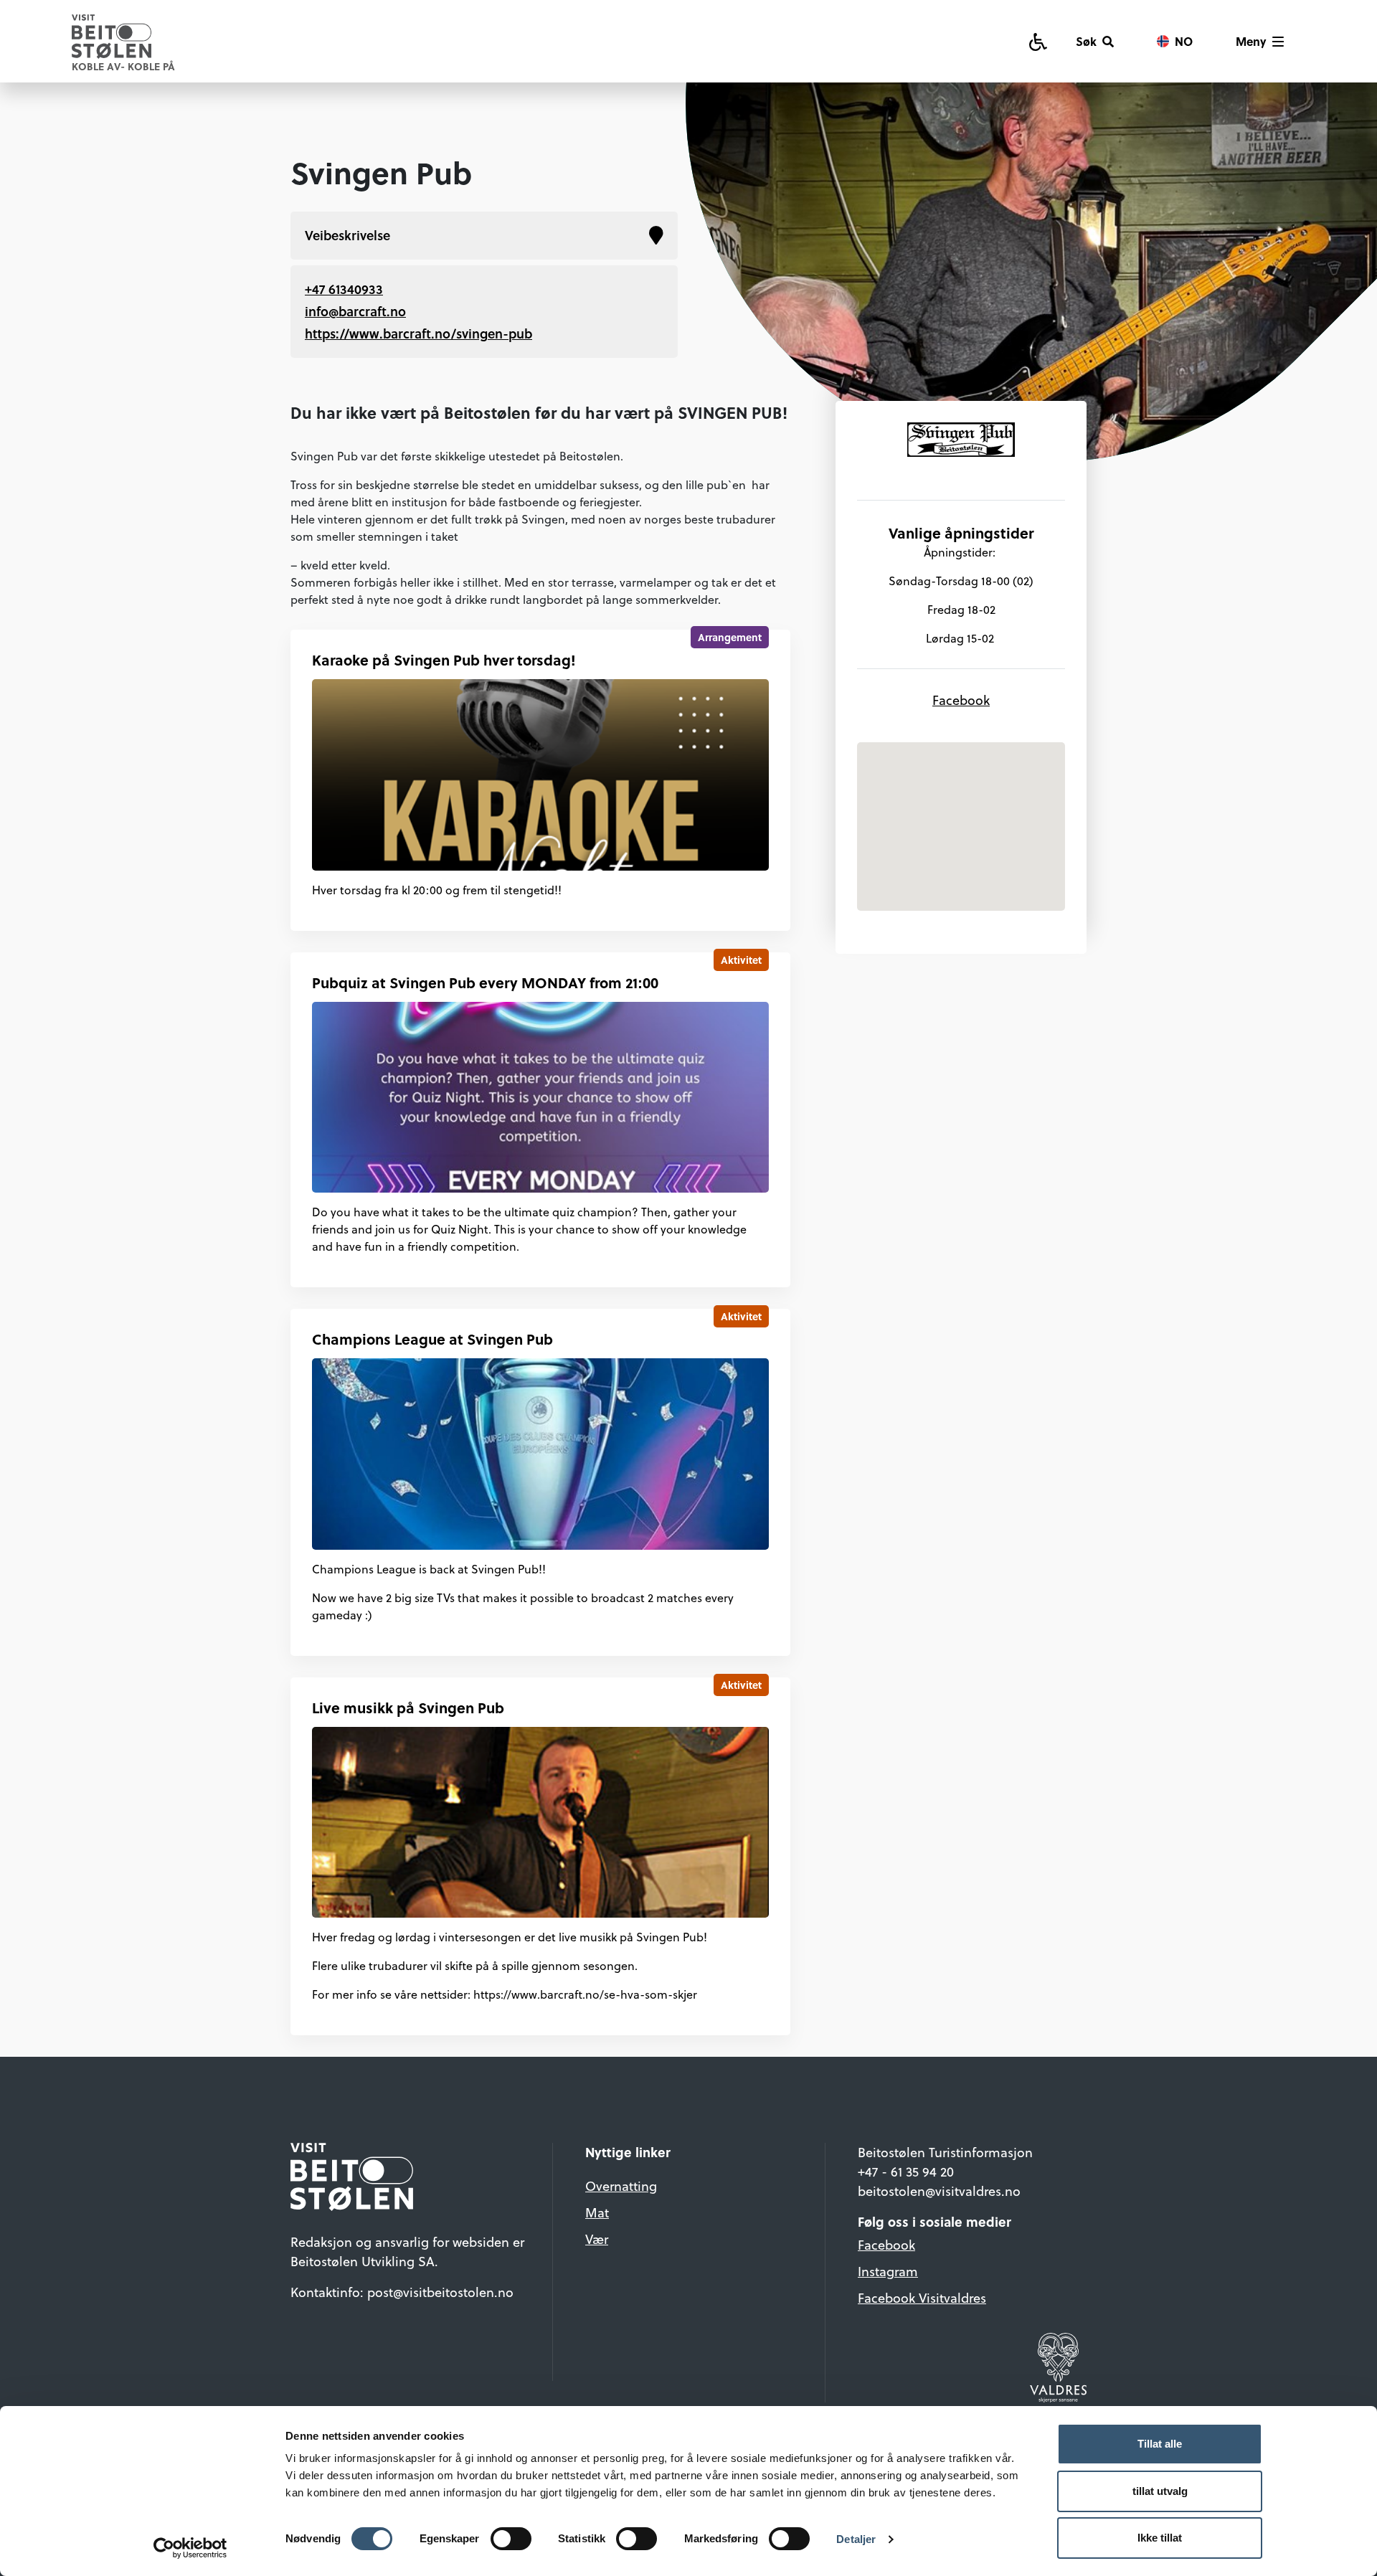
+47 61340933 (344, 289)
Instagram (888, 2272)
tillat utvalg (1160, 2491)
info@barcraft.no (355, 311)
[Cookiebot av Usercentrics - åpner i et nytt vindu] (190, 2548)
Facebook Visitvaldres (922, 2298)
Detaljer (856, 2539)
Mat (597, 2213)
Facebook (961, 700)
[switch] (511, 2539)
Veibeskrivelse (347, 235)
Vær (597, 2239)
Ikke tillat (1160, 2538)
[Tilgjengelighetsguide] (1038, 41)
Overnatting (621, 2186)
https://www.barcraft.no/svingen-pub (418, 333)
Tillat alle (1160, 2444)
